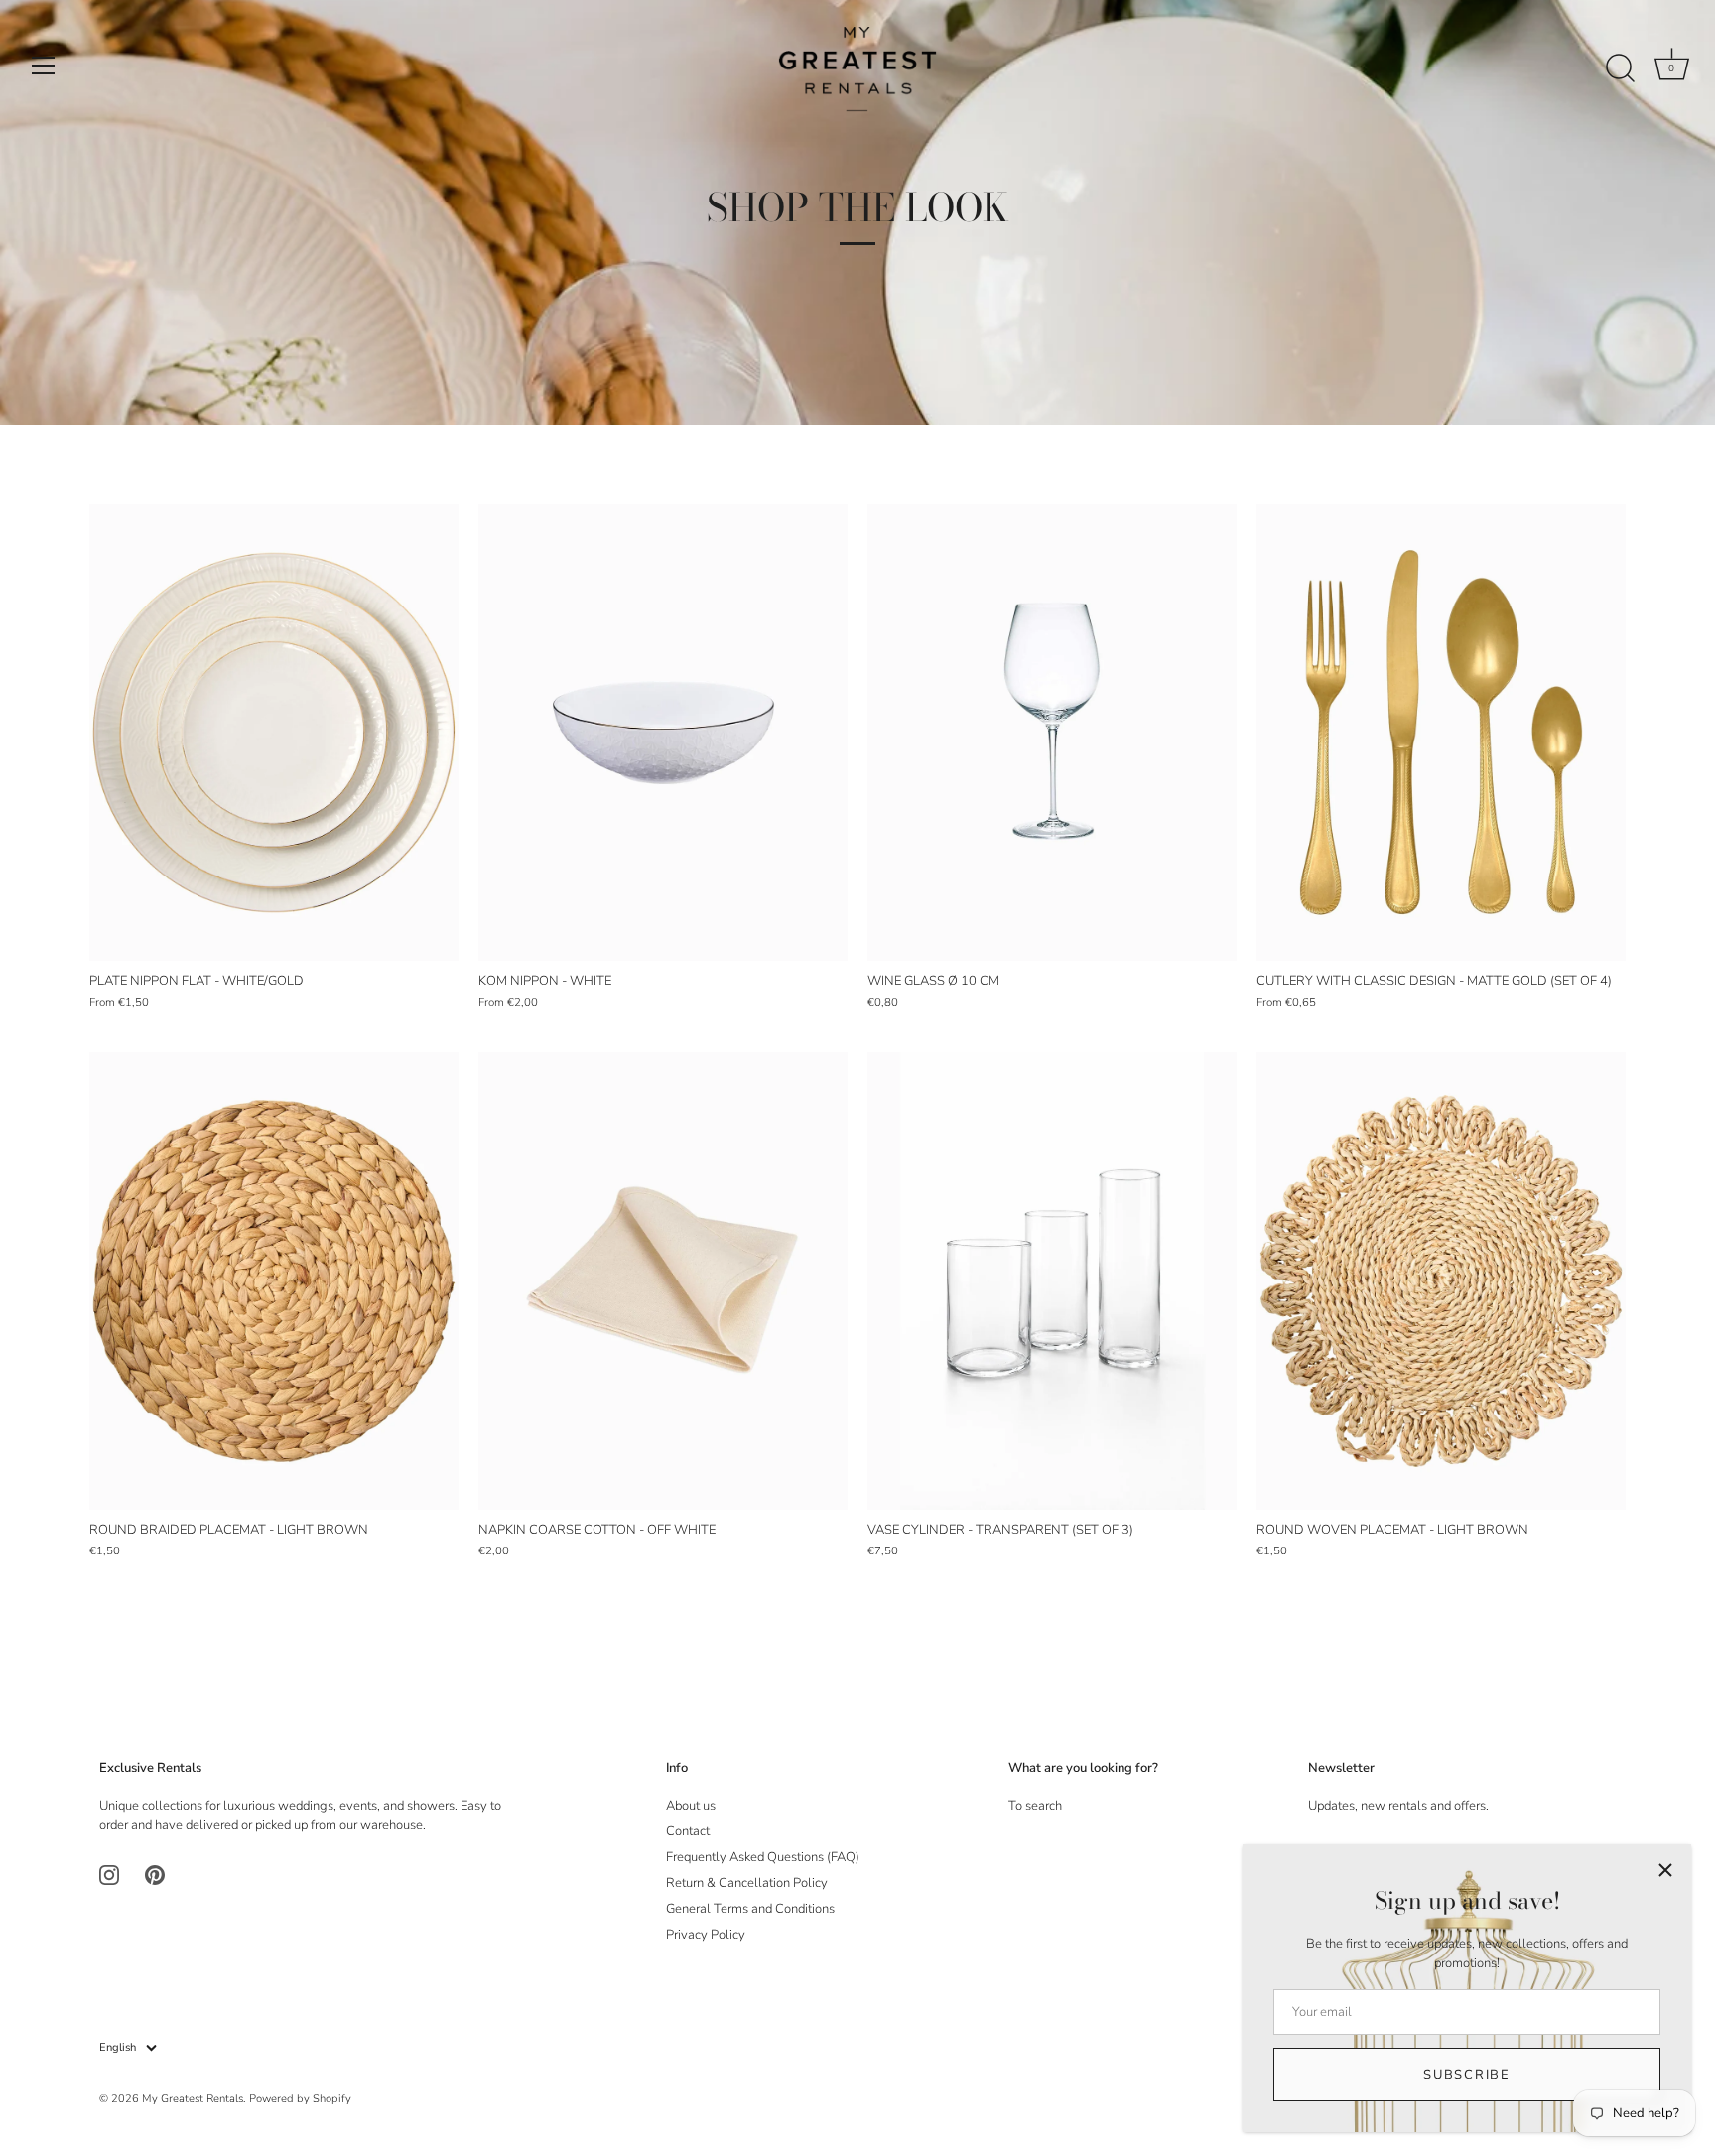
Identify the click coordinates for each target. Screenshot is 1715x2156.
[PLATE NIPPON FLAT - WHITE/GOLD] (274, 733)
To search (1035, 1806)
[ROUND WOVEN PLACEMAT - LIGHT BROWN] (1441, 1281)
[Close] (1665, 1870)
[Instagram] (109, 1875)
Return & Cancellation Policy (747, 1883)
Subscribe (1466, 2075)
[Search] (1620, 68)
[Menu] (44, 66)
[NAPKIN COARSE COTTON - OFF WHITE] (663, 1281)
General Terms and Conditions (750, 1909)
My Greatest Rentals (193, 2099)
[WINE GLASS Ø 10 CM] (1052, 733)
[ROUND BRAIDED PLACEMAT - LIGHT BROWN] (274, 1281)
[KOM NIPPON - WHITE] (663, 733)
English (118, 2048)
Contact (688, 1831)
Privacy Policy (706, 1935)
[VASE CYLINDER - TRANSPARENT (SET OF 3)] (1052, 1281)
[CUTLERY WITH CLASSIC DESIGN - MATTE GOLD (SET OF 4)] (1441, 733)
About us (691, 1806)
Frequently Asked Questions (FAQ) (763, 1857)
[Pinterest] (155, 1875)
